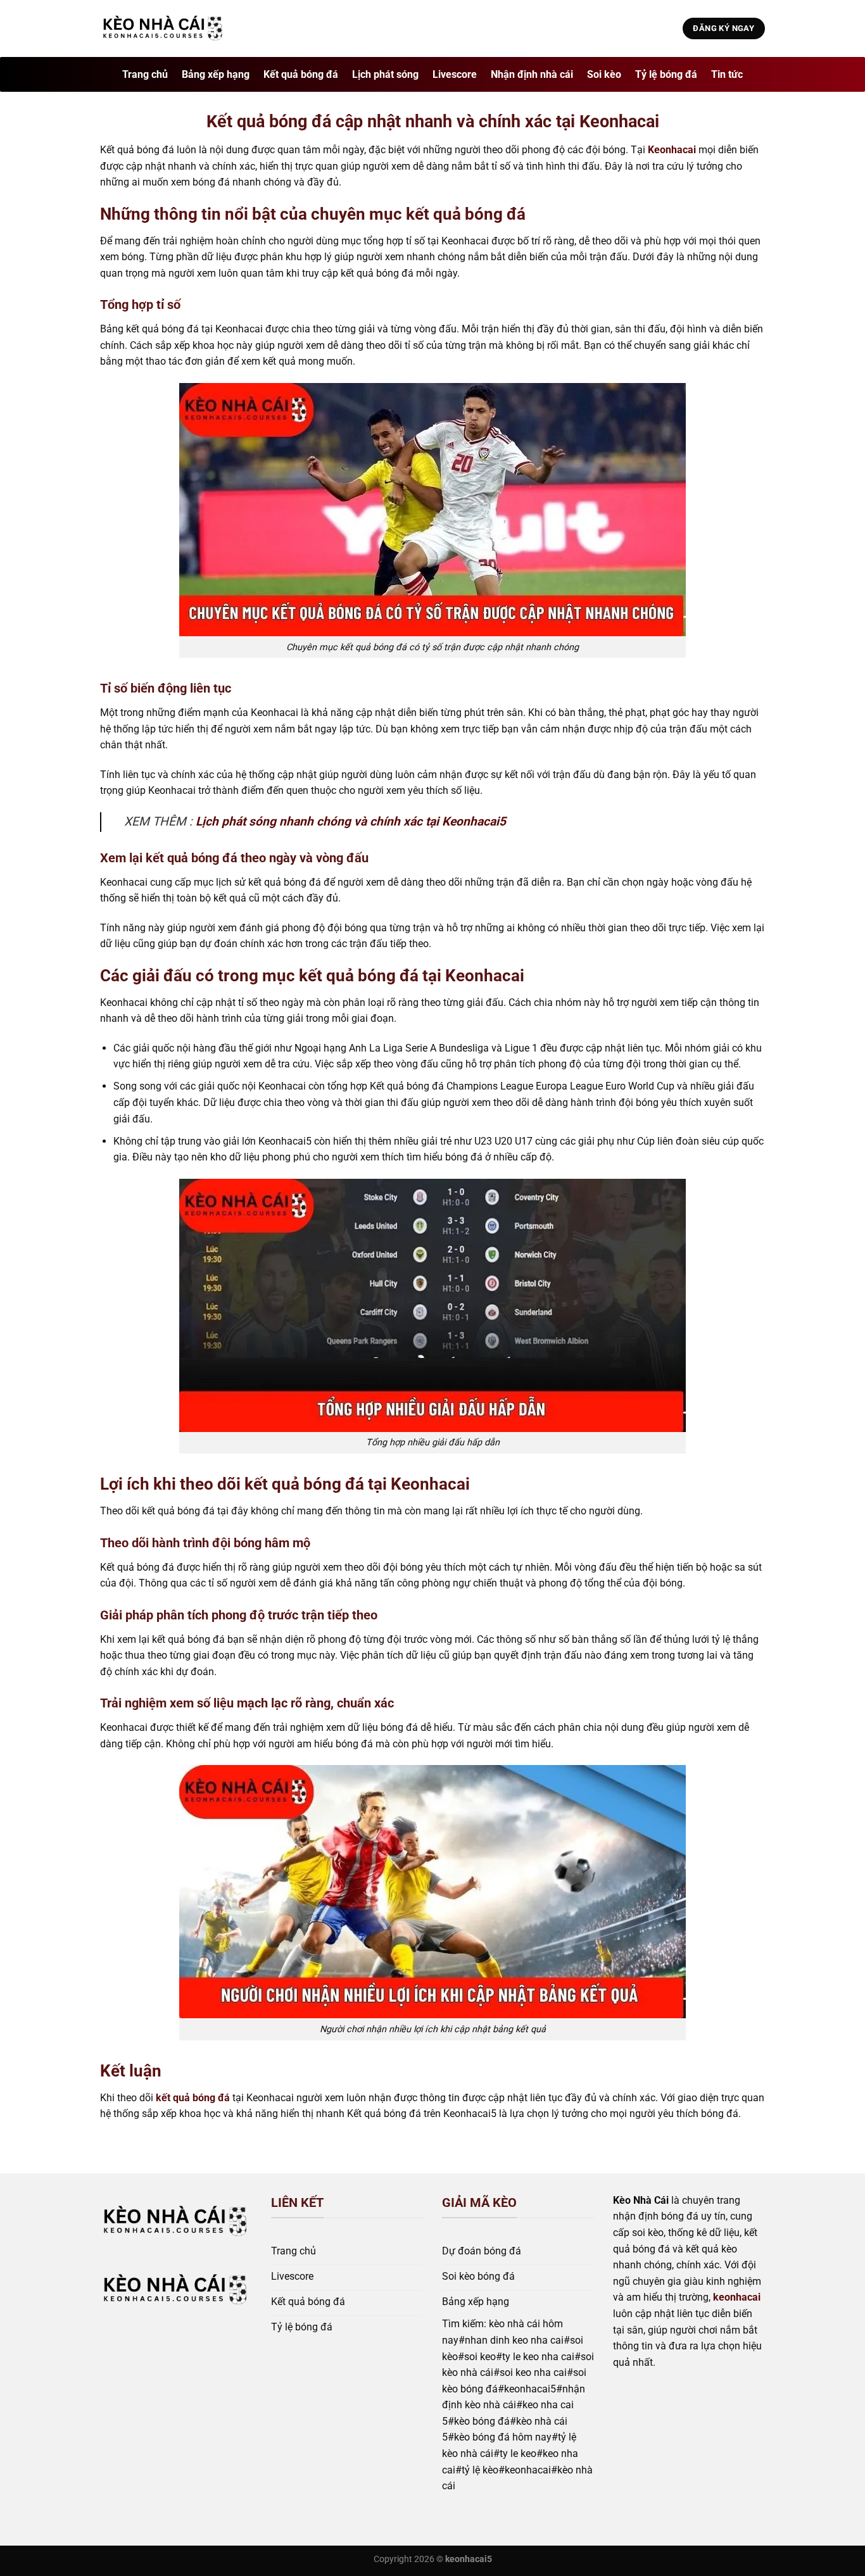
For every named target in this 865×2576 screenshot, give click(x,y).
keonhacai (737, 2297)
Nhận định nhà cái (532, 74)
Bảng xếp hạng (216, 74)
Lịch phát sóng (385, 74)
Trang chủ (145, 74)
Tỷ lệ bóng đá (666, 74)
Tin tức (727, 74)
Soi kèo (604, 74)
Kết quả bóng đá (301, 74)
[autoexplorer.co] (163, 29)
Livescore (455, 74)
